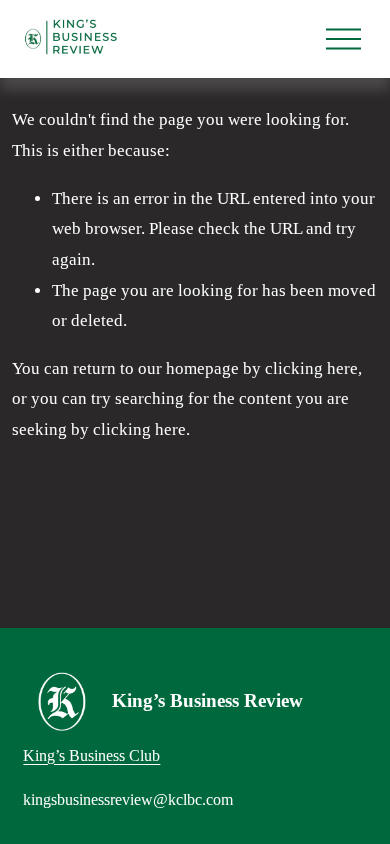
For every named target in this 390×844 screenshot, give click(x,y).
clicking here (311, 368)
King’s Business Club (91, 755)
